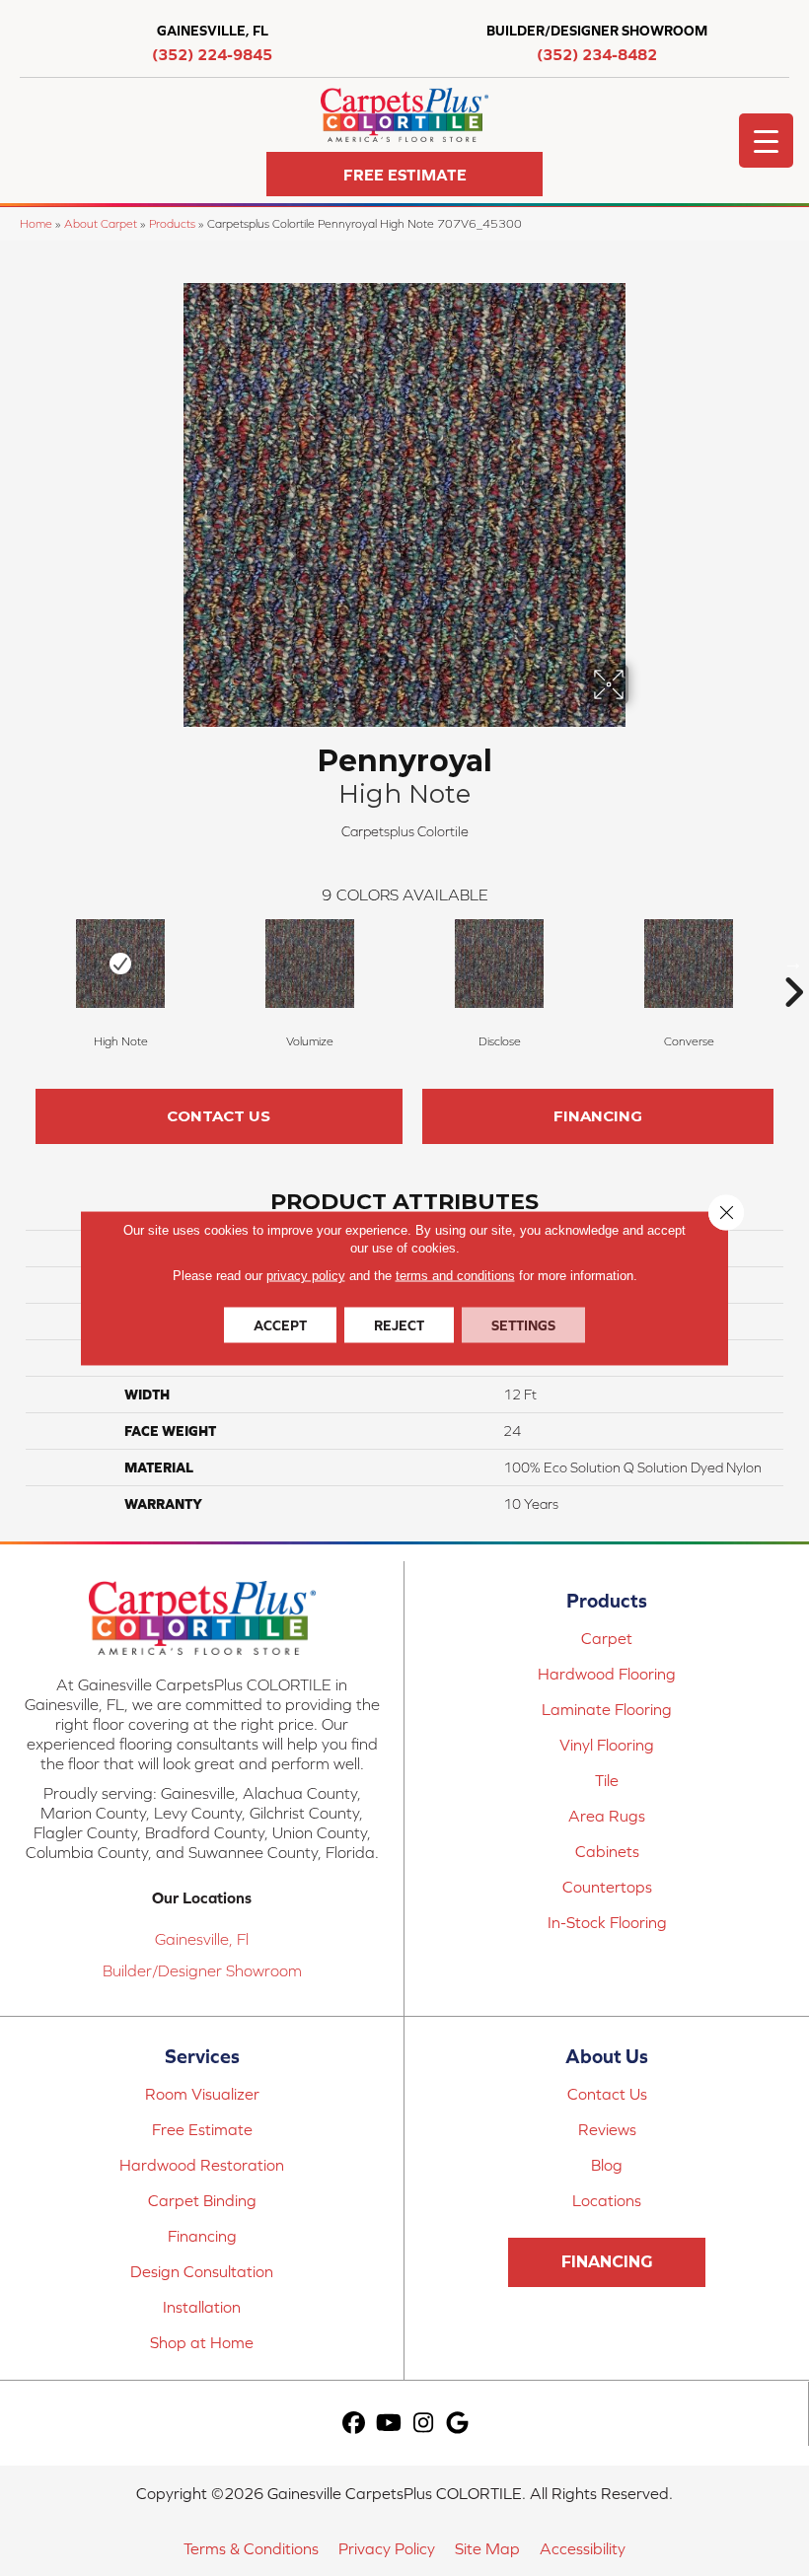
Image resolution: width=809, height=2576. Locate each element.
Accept (280, 1325)
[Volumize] (310, 964)
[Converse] (689, 964)
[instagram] (424, 2424)
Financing (598, 1116)
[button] (404, 174)
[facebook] (355, 2424)
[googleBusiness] (458, 2424)
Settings (523, 1325)
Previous (16, 963)
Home (36, 223)
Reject (399, 1325)
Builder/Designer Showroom (202, 1970)
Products (172, 223)
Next (793, 963)
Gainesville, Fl (202, 1939)
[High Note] (120, 964)
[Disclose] (499, 964)
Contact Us (219, 1116)
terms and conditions (455, 1276)
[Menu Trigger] (766, 141)
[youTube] (389, 2424)
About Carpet (101, 223)
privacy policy (306, 1276)
